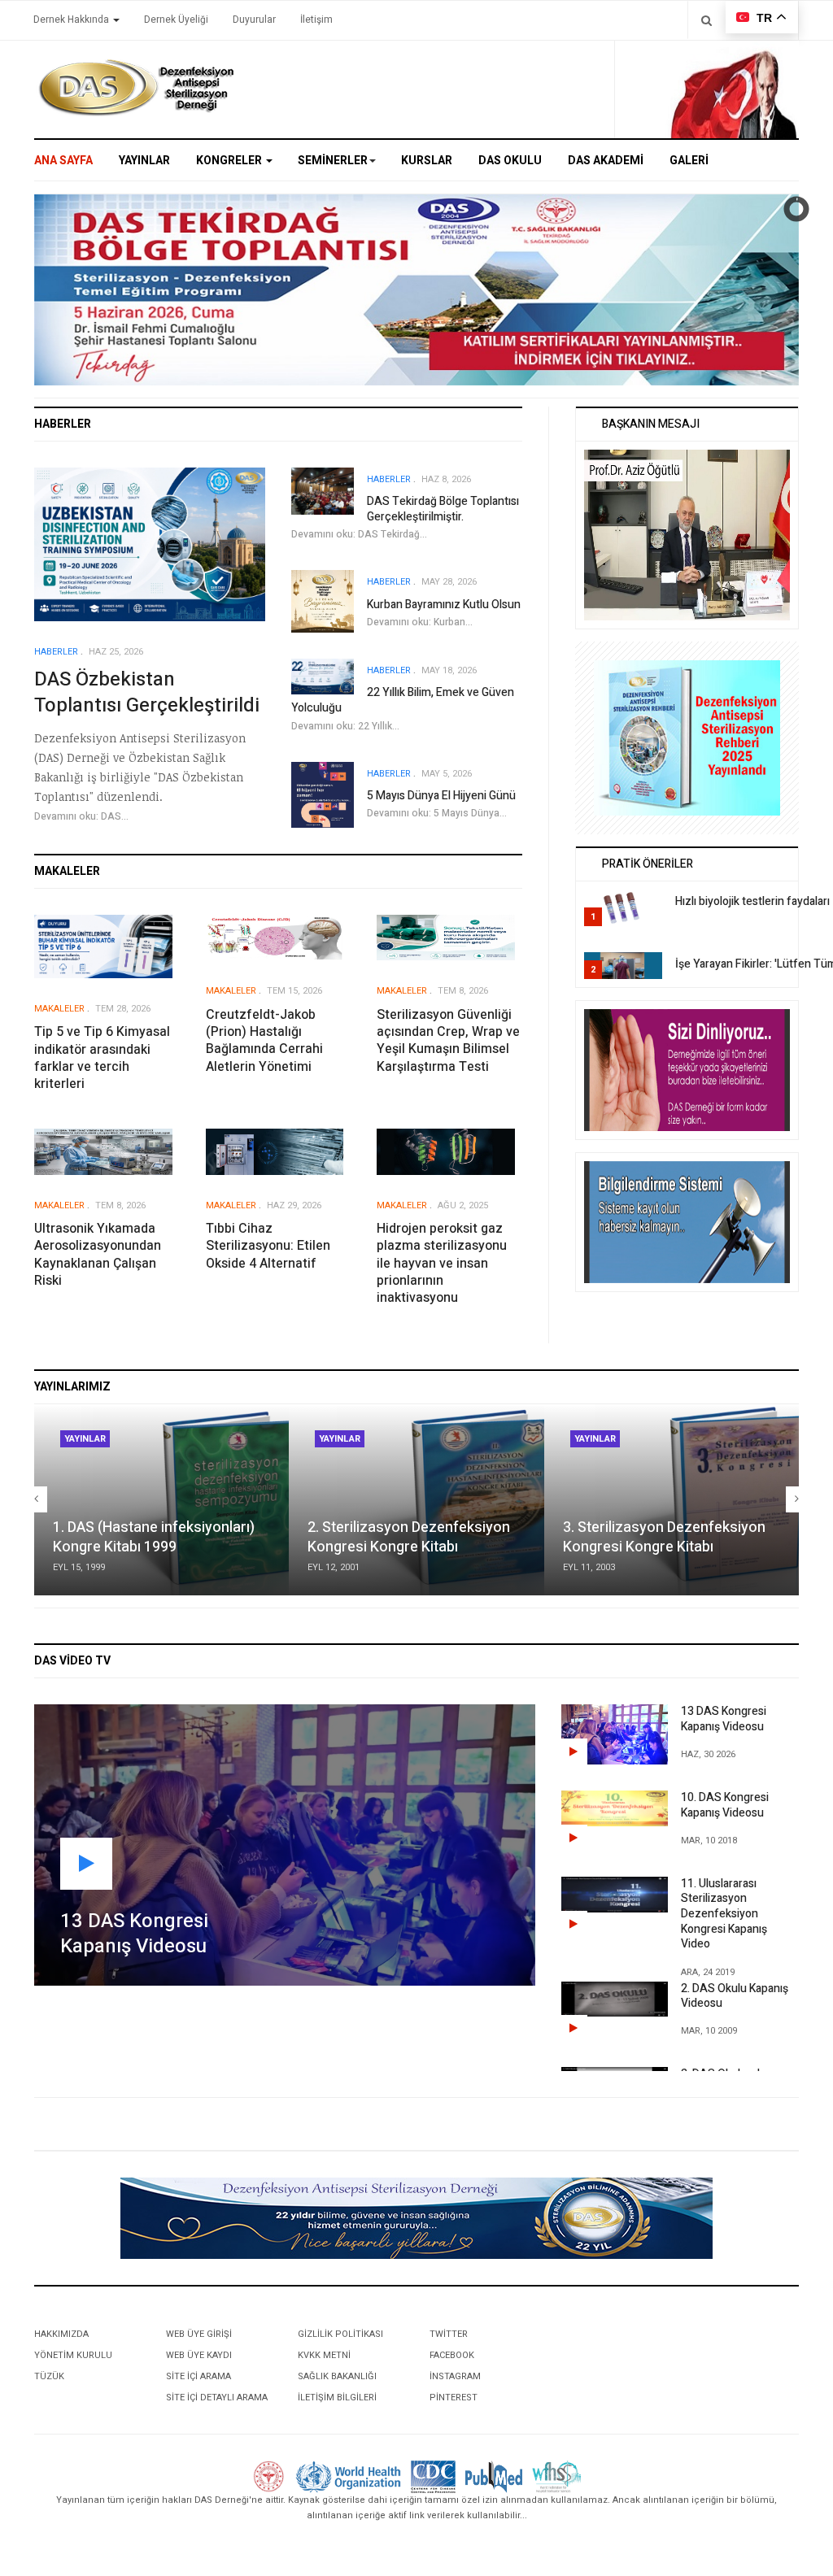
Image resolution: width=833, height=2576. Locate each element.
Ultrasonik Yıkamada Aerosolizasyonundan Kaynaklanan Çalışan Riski (98, 1255)
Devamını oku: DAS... (81, 816)
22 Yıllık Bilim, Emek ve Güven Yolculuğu (403, 700)
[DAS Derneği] (136, 88)
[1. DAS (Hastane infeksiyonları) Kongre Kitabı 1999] (161, 1500)
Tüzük (49, 2376)
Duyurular (254, 20)
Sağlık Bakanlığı (337, 2376)
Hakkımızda (61, 2334)
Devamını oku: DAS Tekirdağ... (359, 534)
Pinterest (454, 2398)
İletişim (316, 20)
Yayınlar (144, 161)
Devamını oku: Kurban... (420, 622)
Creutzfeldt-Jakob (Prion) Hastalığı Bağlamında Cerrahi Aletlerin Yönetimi (264, 1041)
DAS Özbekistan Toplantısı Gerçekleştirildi (147, 692)
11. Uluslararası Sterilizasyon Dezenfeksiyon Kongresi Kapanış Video (724, 1914)
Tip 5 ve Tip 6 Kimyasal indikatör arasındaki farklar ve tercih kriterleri (102, 1058)
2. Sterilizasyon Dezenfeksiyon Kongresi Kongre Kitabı (409, 1537)
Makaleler (59, 1009)
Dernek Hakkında (72, 20)
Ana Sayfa (63, 161)
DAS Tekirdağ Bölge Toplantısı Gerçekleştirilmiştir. (443, 509)
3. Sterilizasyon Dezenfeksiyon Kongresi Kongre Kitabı (664, 1537)
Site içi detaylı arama (217, 2398)
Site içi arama (198, 2376)
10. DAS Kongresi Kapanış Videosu (725, 1805)
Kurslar (427, 161)
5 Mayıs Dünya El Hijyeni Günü (441, 796)
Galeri (689, 161)
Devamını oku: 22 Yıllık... (345, 726)
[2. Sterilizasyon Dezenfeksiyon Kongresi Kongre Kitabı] (416, 1500)
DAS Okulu (510, 161)
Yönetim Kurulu (73, 2355)
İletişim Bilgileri (337, 2398)
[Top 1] (416, 2218)
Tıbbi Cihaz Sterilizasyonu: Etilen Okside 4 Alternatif (268, 1246)
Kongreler (230, 161)
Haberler (56, 652)
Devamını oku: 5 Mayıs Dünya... (437, 813)
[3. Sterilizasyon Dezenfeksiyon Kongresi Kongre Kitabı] (672, 1500)
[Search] (707, 20)
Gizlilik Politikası (340, 2334)
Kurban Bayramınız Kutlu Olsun (444, 605)
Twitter (449, 2334)
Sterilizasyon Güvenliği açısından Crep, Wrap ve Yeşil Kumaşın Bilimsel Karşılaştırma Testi (448, 1041)
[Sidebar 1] (687, 737)
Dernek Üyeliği (176, 20)
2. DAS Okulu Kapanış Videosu (735, 1996)
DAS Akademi (606, 161)
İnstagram (455, 2376)
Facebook (452, 2355)
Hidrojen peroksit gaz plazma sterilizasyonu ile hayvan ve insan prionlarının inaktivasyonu (442, 1263)
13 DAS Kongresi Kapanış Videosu (724, 1719)
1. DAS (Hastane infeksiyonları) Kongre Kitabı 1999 (154, 1537)
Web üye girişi (199, 2334)
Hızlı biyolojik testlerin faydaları (752, 901)
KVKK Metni (324, 2355)
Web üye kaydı (199, 2355)
